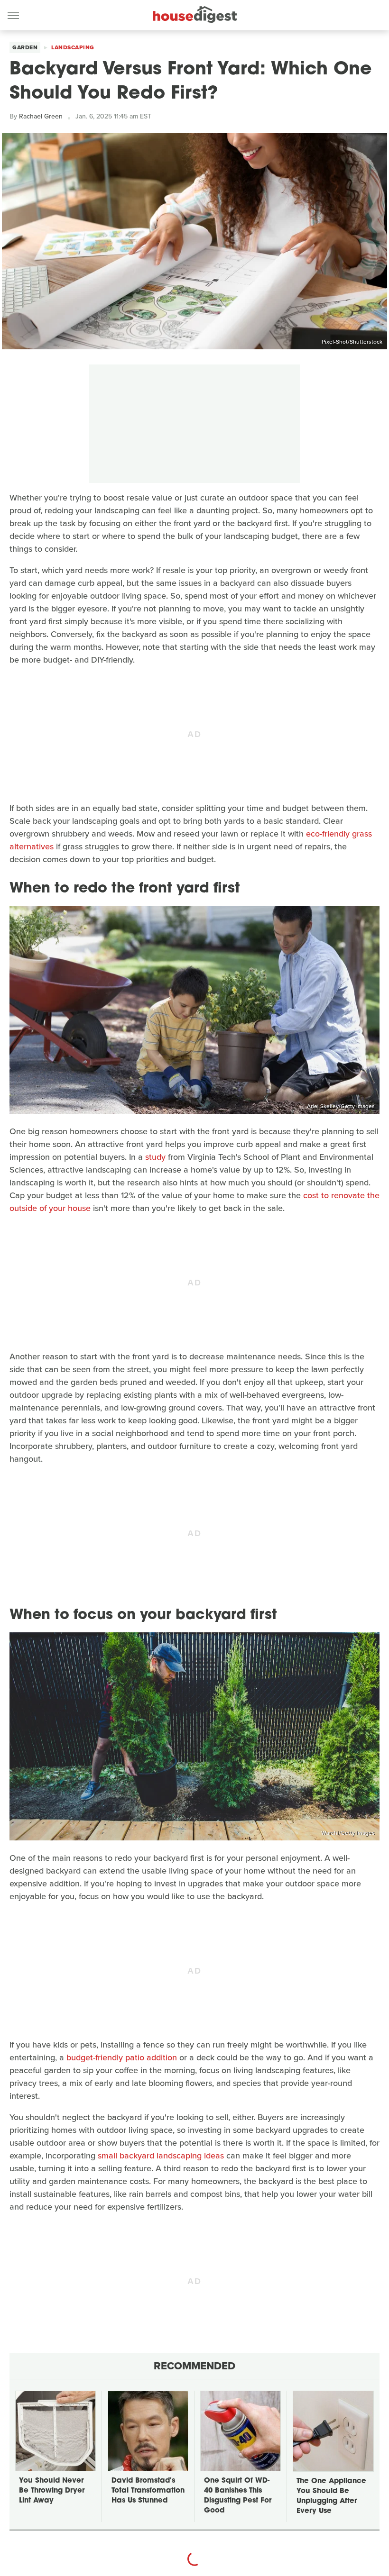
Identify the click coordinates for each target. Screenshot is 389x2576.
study (155, 1157)
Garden (25, 47)
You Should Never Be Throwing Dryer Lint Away (52, 2491)
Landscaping (73, 47)
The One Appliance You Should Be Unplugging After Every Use (331, 2496)
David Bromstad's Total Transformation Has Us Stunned (148, 2491)
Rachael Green (41, 116)
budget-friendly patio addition (122, 2057)
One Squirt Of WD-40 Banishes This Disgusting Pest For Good (238, 2496)
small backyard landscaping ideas (161, 2156)
